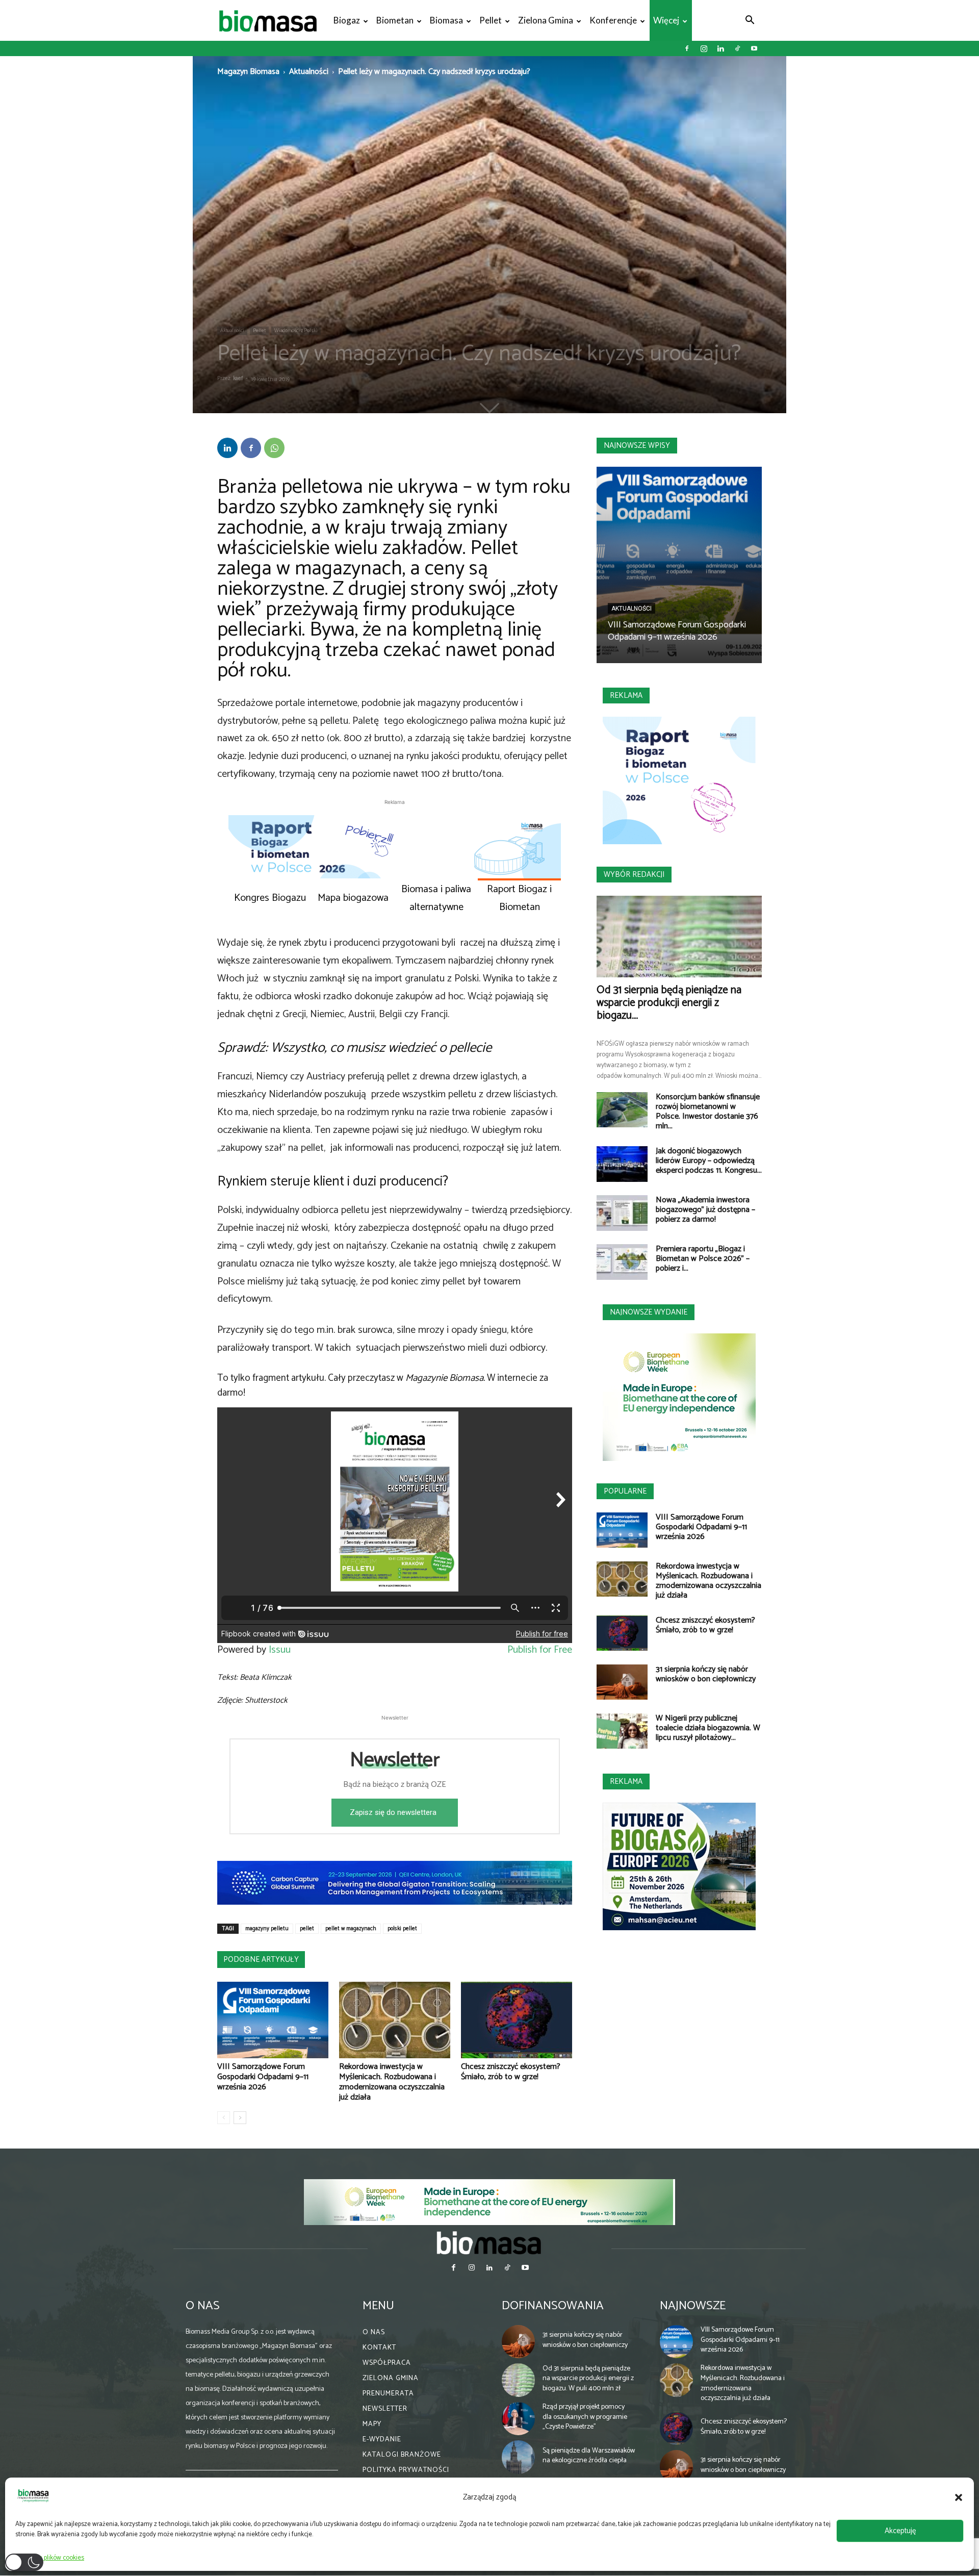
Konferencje (613, 20)
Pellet (491, 20)
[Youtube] (754, 48)
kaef (238, 378)
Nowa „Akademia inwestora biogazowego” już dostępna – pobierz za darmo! (705, 1210)
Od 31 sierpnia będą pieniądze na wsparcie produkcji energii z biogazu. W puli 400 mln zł (588, 2379)
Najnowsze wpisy (637, 446)
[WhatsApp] (274, 448)
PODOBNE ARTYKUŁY (261, 1960)
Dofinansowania (553, 2306)
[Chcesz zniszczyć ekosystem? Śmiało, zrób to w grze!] (517, 2020)
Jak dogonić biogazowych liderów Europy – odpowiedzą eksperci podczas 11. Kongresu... (709, 1161)
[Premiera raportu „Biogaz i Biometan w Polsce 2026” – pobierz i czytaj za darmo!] (622, 1262)
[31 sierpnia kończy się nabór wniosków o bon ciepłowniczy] (622, 1682)
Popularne (625, 1491)
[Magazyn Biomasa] (489, 2242)
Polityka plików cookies (52, 2558)
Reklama (626, 696)
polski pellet (402, 1929)
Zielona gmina (546, 20)
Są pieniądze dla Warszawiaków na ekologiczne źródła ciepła (589, 2456)
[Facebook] (687, 48)
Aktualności (309, 72)
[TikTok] (737, 48)
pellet (307, 1929)
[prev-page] (224, 2118)
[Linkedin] (720, 48)
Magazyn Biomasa (248, 72)
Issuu (280, 1650)
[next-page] (240, 2118)
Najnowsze (693, 2306)
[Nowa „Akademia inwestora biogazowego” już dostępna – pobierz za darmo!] (622, 1213)
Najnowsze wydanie (649, 1312)
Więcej (666, 20)
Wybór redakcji (634, 875)
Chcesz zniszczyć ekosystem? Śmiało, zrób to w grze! (511, 2072)
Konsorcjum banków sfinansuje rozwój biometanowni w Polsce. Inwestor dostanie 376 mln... (708, 1112)
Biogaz (347, 20)
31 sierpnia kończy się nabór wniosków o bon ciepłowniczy (706, 1674)
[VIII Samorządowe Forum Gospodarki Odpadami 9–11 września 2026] (273, 2020)
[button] (959, 2497)
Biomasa (446, 20)
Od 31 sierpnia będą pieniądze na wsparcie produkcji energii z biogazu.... (669, 1003)
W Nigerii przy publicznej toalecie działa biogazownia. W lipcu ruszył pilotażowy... (708, 1728)
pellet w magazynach (351, 1929)
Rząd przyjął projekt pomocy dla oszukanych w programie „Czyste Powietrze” (585, 2417)
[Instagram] (704, 48)
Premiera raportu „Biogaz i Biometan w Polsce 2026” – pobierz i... (703, 1259)
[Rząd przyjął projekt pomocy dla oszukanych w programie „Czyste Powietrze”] (519, 2419)
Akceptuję (900, 2531)
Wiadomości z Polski (296, 331)
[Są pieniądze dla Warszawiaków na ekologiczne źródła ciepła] (519, 2457)
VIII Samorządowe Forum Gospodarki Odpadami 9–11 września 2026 (263, 2077)
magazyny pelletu (267, 1929)
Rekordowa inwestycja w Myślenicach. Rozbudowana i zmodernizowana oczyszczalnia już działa (392, 2082)
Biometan (395, 20)
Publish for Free (540, 1650)
